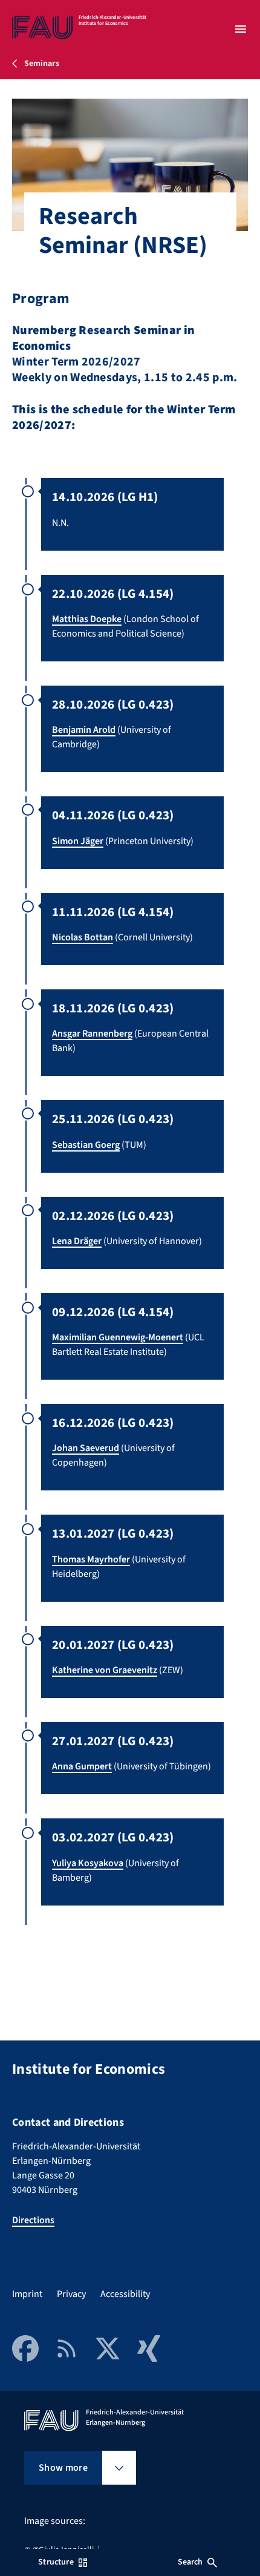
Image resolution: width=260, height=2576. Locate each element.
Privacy (71, 2294)
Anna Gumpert (82, 1766)
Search (190, 2562)
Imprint (27, 2294)
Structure (56, 2562)
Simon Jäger (78, 841)
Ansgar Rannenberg (92, 1034)
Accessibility (125, 2294)
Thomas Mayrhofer (91, 1559)
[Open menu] (241, 29)
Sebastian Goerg (86, 1145)
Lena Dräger (77, 1241)
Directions (33, 2220)
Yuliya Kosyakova (88, 1863)
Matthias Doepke (87, 619)
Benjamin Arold (84, 730)
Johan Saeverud (86, 1448)
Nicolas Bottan (83, 937)
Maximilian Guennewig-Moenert (118, 1337)
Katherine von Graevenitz (105, 1670)
